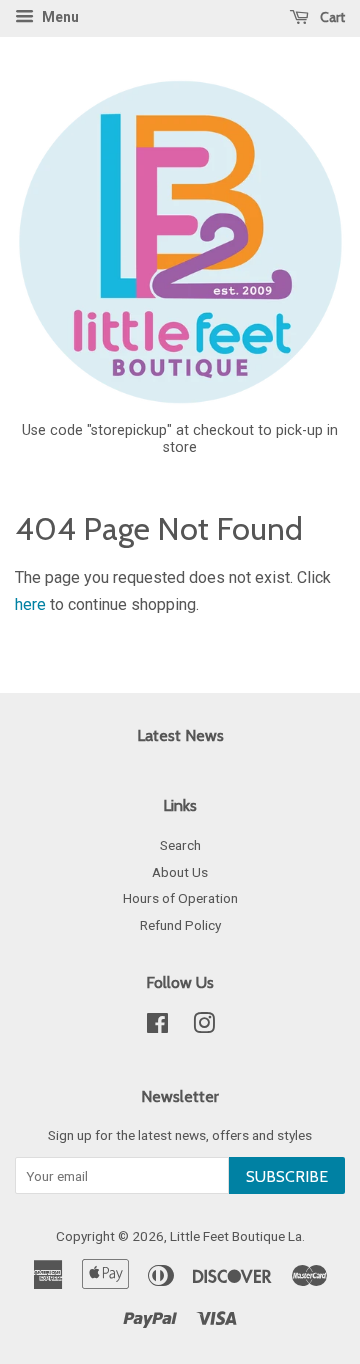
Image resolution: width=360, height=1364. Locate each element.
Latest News (180, 735)
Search (180, 845)
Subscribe (287, 1176)
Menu (59, 17)
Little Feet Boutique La (236, 1236)
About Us (180, 872)
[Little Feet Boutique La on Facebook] (157, 1027)
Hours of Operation (180, 898)
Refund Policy (180, 925)
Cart (331, 17)
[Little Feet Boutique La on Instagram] (204, 1027)
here (30, 604)
